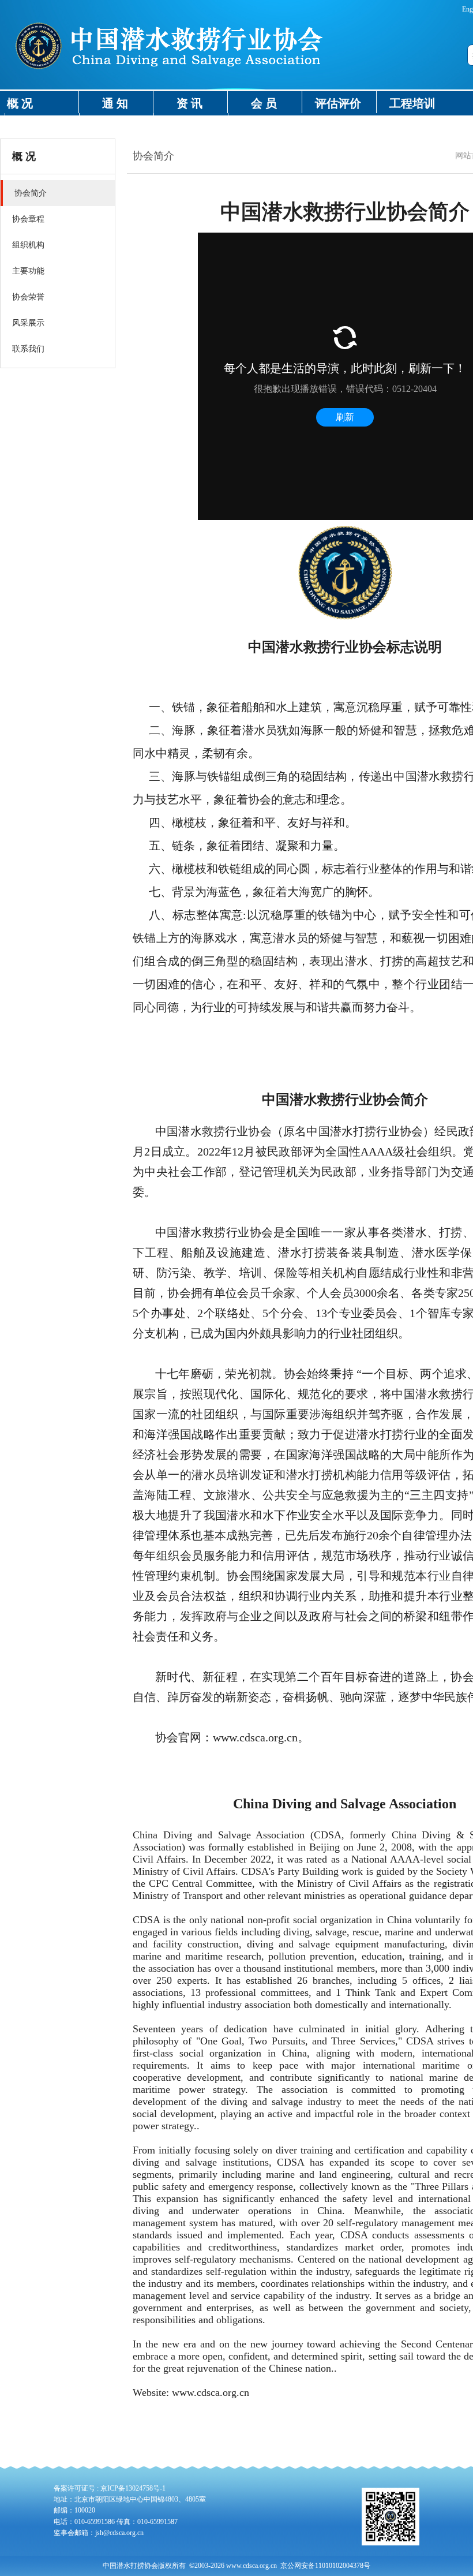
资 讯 (189, 103)
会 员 (264, 103)
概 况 (20, 103)
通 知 (115, 103)
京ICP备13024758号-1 (133, 2488)
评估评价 (338, 103)
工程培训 (412, 103)
